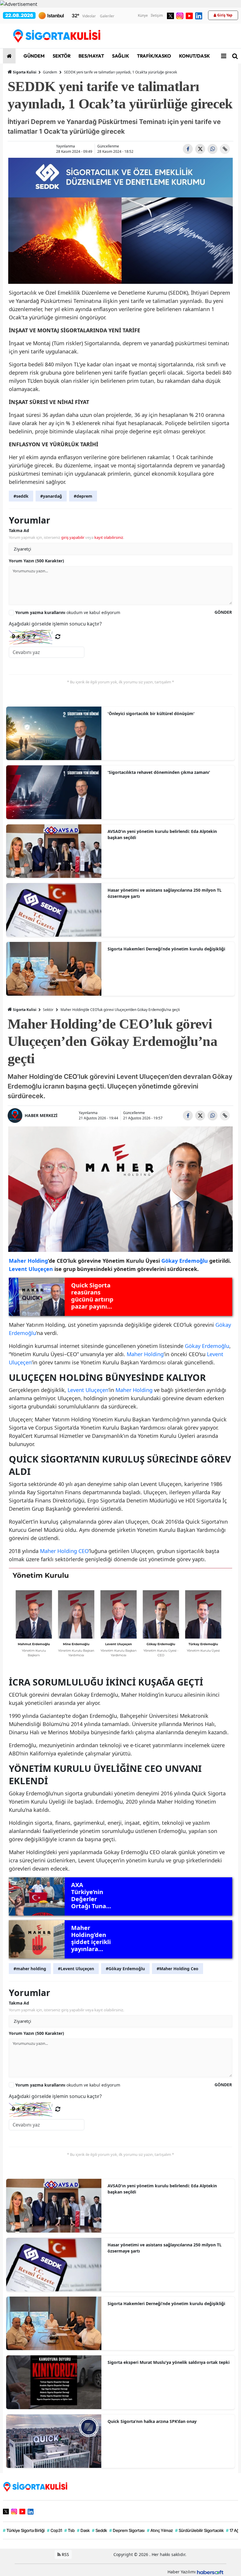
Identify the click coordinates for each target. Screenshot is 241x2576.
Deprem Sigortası (127, 2530)
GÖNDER (223, 612)
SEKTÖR (61, 56)
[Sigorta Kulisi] (35, 2486)
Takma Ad (19, 530)
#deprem (83, 496)
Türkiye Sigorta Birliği (24, 2530)
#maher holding (30, 1969)
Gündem (50, 72)
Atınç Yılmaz (160, 2530)
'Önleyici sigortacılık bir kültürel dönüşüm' (151, 713)
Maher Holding (145, 1354)
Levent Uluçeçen (88, 1390)
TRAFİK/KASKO (154, 56)
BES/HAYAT (91, 56)
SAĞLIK (120, 56)
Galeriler (107, 16)
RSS (65, 2554)
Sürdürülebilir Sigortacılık (199, 2530)
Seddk (99, 2530)
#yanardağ (51, 496)
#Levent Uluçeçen (76, 1969)
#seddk (21, 496)
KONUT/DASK (194, 56)
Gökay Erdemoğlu (207, 1346)
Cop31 (55, 2530)
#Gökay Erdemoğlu (125, 1969)
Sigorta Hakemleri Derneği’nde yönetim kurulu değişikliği (166, 949)
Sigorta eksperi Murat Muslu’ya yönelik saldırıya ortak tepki (169, 2362)
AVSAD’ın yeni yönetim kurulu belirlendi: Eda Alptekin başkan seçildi (162, 834)
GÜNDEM (34, 56)
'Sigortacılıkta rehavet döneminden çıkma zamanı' (159, 772)
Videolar (89, 16)
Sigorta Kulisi (25, 72)
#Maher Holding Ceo (178, 1969)
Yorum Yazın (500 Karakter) (36, 561)
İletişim (157, 15)
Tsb (70, 2530)
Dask (83, 2530)
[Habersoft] (210, 2572)
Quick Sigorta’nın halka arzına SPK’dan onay (152, 2421)
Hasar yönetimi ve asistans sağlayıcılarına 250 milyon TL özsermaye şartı (165, 893)
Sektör (48, 1010)
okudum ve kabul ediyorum (68, 612)
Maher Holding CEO (64, 1551)
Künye (143, 15)
